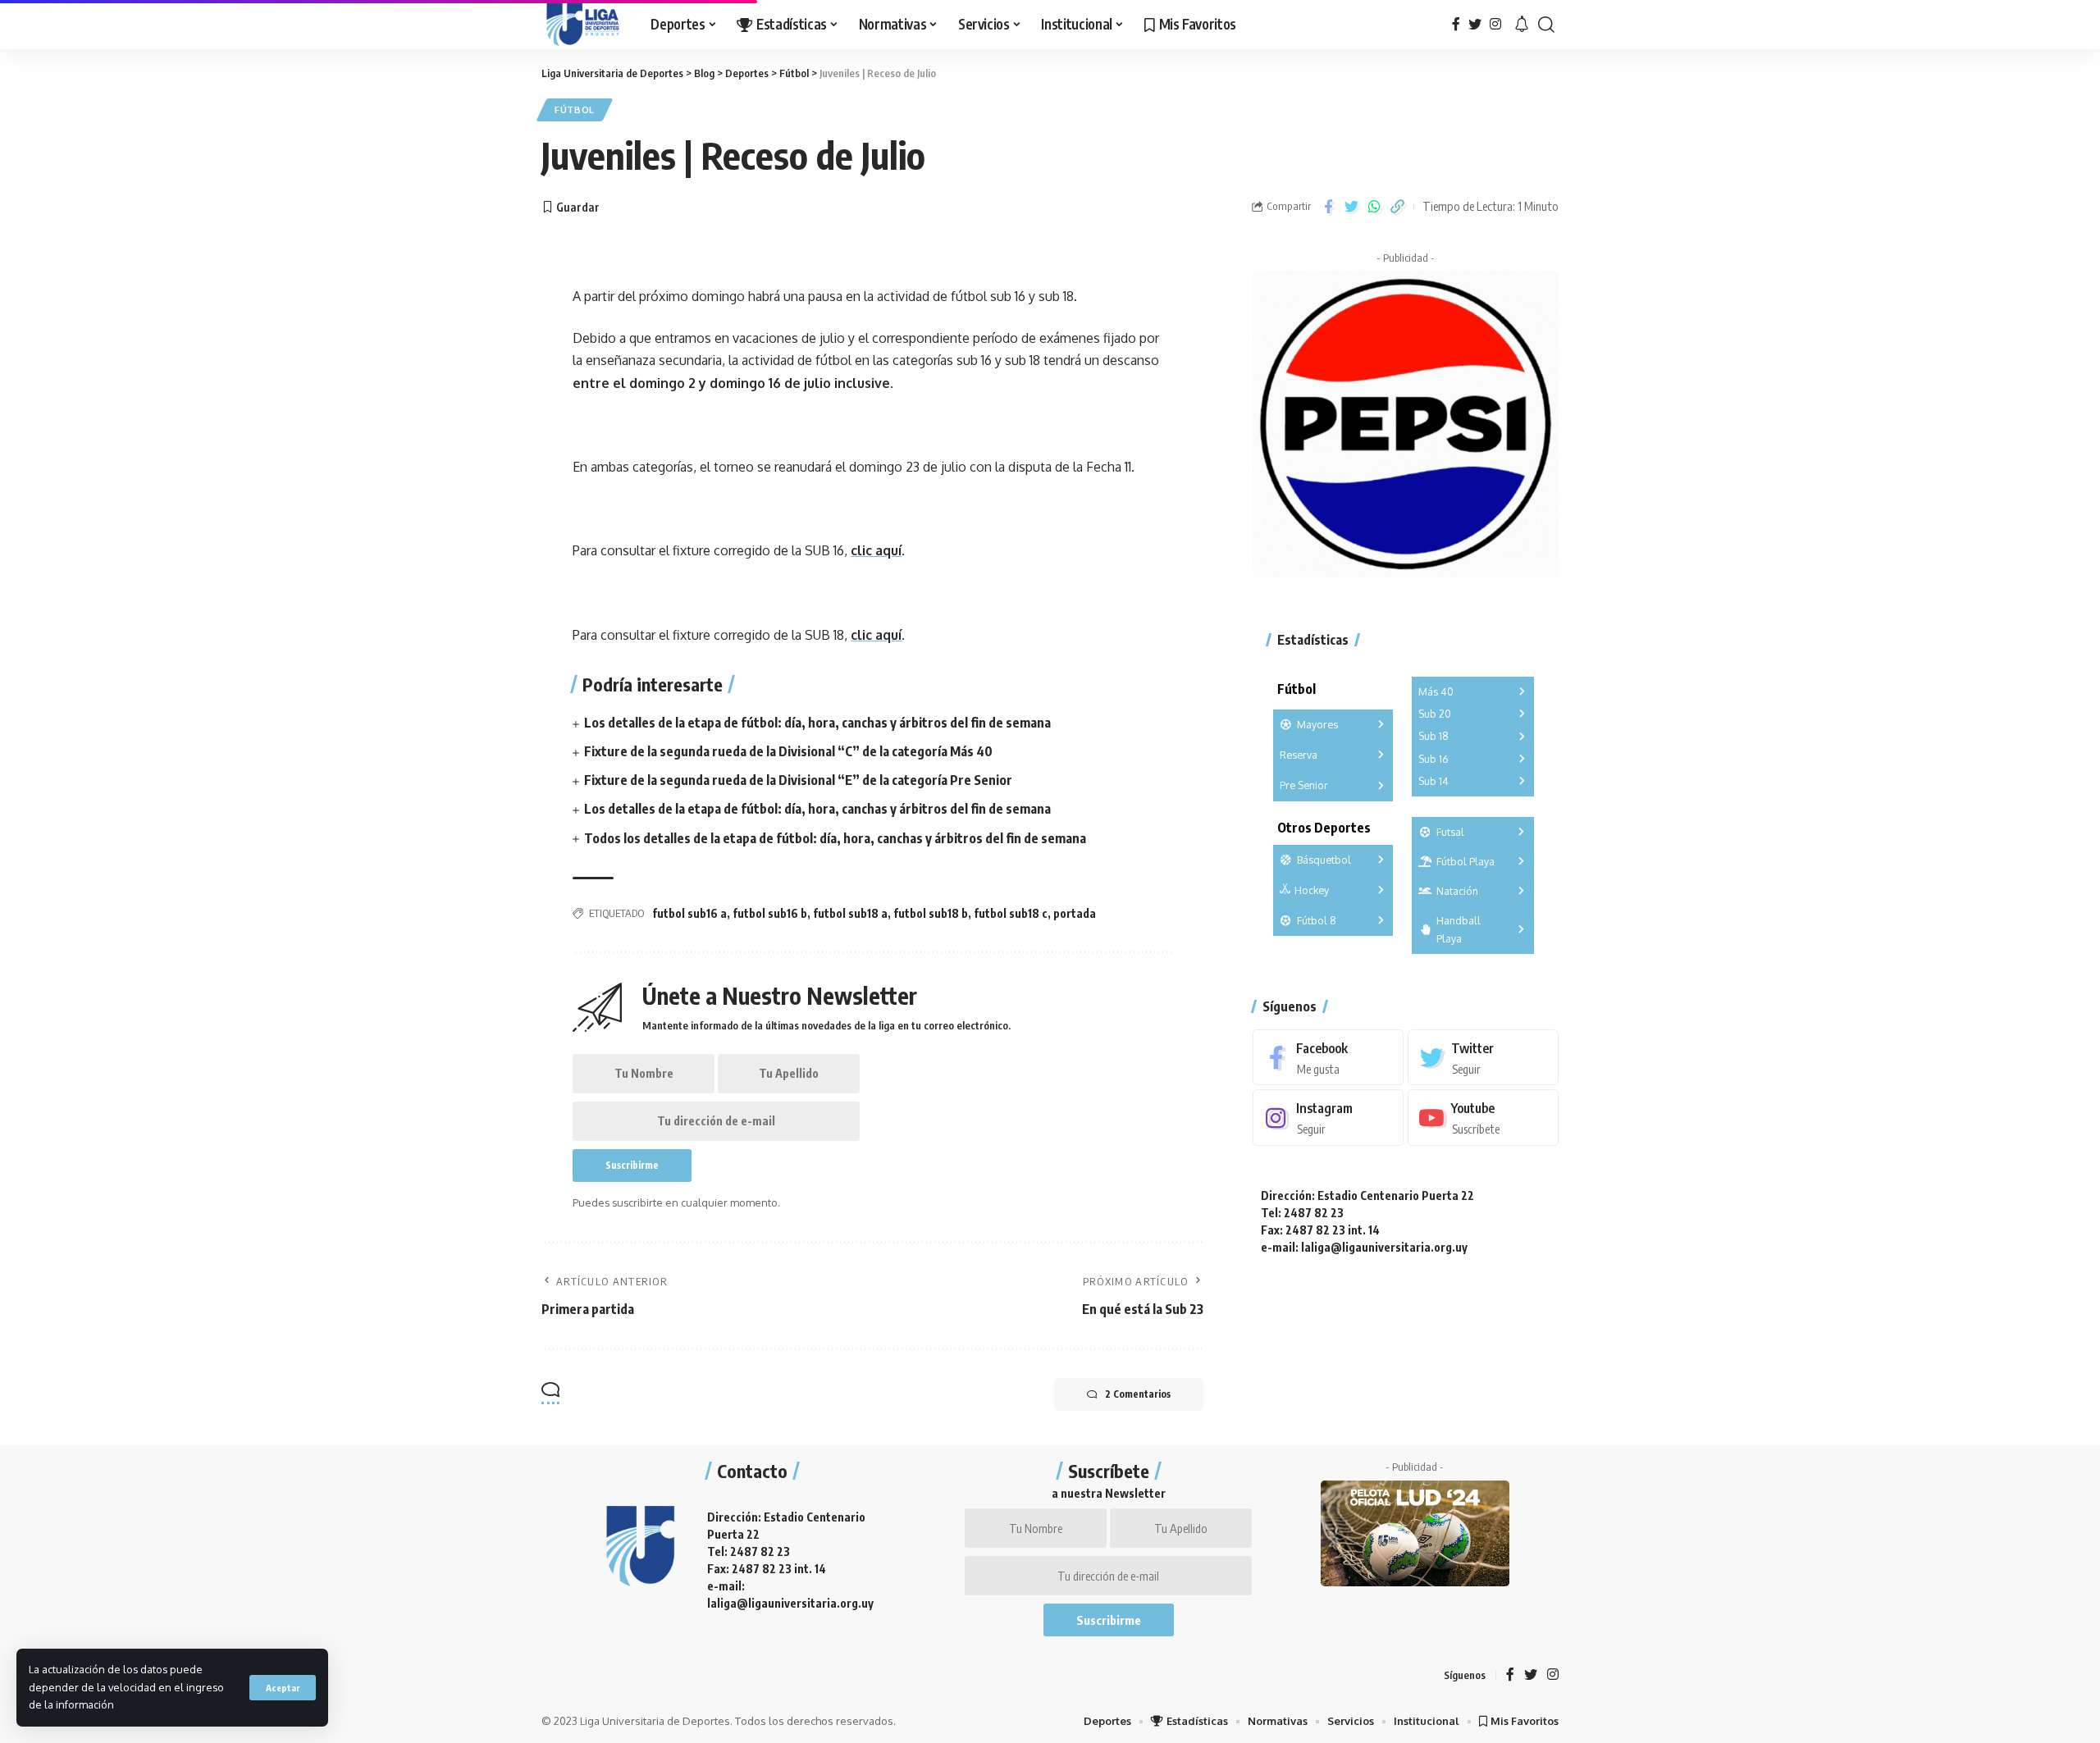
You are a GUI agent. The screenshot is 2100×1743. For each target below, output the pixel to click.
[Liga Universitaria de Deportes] (583, 25)
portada (1075, 913)
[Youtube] (1483, 1118)
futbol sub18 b (931, 913)
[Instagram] (1495, 24)
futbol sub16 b (770, 913)
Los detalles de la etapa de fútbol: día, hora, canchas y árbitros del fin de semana (817, 723)
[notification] (1522, 25)
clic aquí (876, 550)
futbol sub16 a (689, 913)
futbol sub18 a (850, 913)
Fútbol (575, 110)
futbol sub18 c (1011, 913)
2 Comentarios (1138, 1394)
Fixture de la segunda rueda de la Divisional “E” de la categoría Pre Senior (798, 780)
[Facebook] (1456, 24)
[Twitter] (1475, 24)
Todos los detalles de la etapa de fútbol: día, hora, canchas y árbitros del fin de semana (835, 838)
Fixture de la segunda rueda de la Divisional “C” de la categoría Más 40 (788, 751)
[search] (1546, 25)
